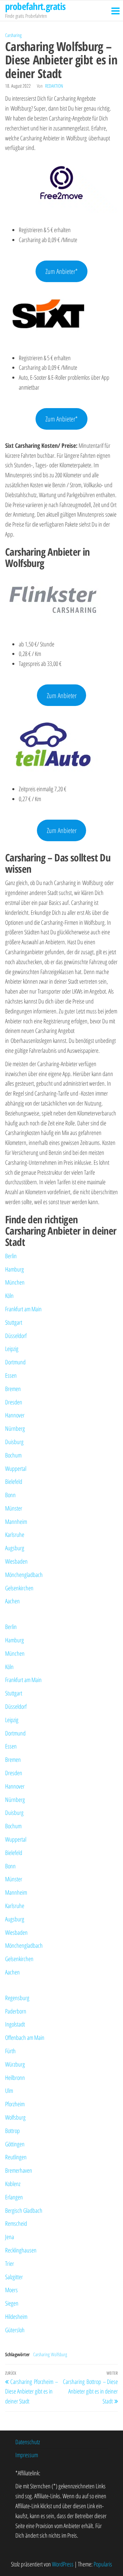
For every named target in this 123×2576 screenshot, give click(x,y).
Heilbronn (15, 2078)
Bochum (13, 1455)
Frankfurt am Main (23, 1309)
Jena (10, 2237)
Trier (10, 2263)
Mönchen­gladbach (24, 1575)
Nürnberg (15, 1428)
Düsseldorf (16, 1336)
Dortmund (15, 1362)
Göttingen (15, 2144)
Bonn (10, 1495)
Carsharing (13, 35)
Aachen (12, 1601)
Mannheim (16, 1521)
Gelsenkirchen (19, 1588)
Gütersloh (15, 2330)
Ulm (9, 2091)
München (15, 1282)
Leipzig (12, 1349)
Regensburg (17, 1998)
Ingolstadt (15, 2024)
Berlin (11, 1256)
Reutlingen (16, 2157)
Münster (14, 1508)
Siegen (12, 2303)
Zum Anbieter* (61, 271)
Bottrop (12, 2131)
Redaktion (54, 86)
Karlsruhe (15, 1535)
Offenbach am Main (25, 2037)
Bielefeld (14, 1481)
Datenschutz (28, 2442)
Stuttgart (14, 1322)
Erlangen (14, 2197)
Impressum (27, 2455)
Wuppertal (16, 1468)
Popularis (103, 2564)
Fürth (10, 2051)
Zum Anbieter (62, 695)
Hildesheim (16, 2316)
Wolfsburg (15, 2117)
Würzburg (15, 2064)
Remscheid (16, 2223)
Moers (11, 2290)
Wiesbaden (16, 1561)
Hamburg (15, 1269)
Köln (9, 1296)
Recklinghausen (21, 2250)
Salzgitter (14, 2277)
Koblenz (13, 2184)
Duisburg (14, 1442)
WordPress (63, 2564)
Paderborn (16, 2011)
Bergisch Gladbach (24, 2210)
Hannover (15, 1415)
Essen (11, 1375)
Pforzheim (15, 2104)
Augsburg (15, 1548)
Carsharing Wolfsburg (50, 2354)
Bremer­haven (19, 2170)
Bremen (13, 1389)
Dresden (14, 1402)
